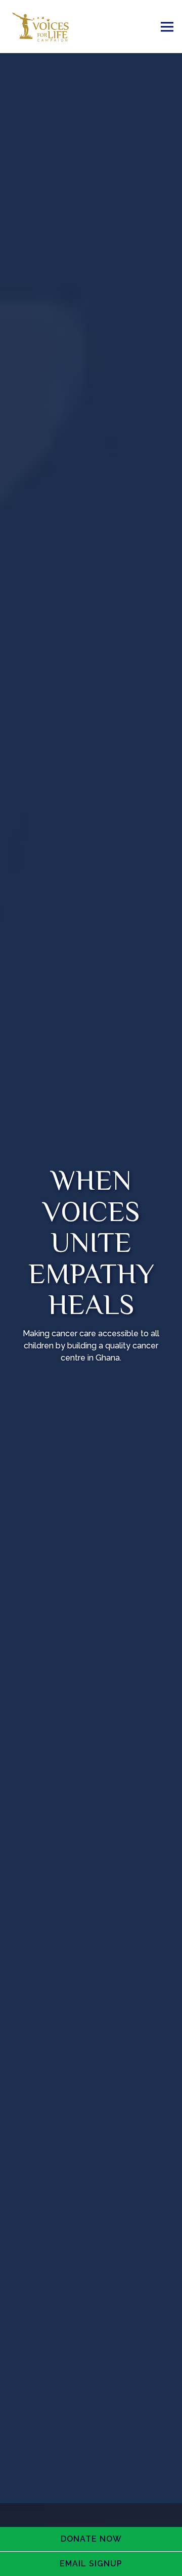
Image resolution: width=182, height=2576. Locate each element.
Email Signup (91, 2564)
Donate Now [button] (91, 2539)
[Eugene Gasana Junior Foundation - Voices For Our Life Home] (48, 27)
